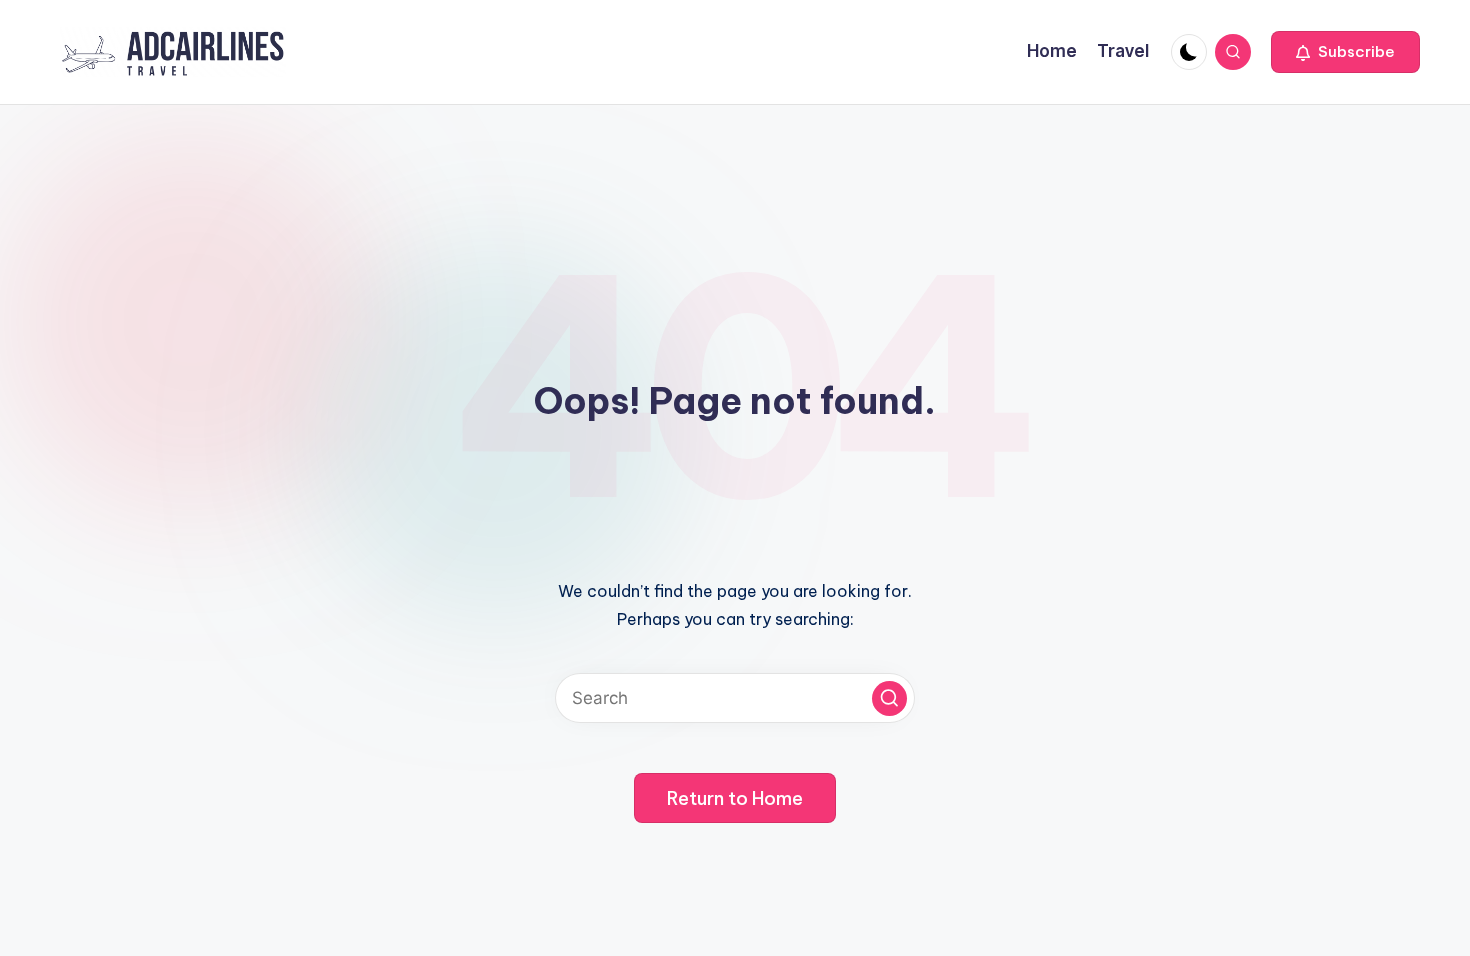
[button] (1345, 52)
